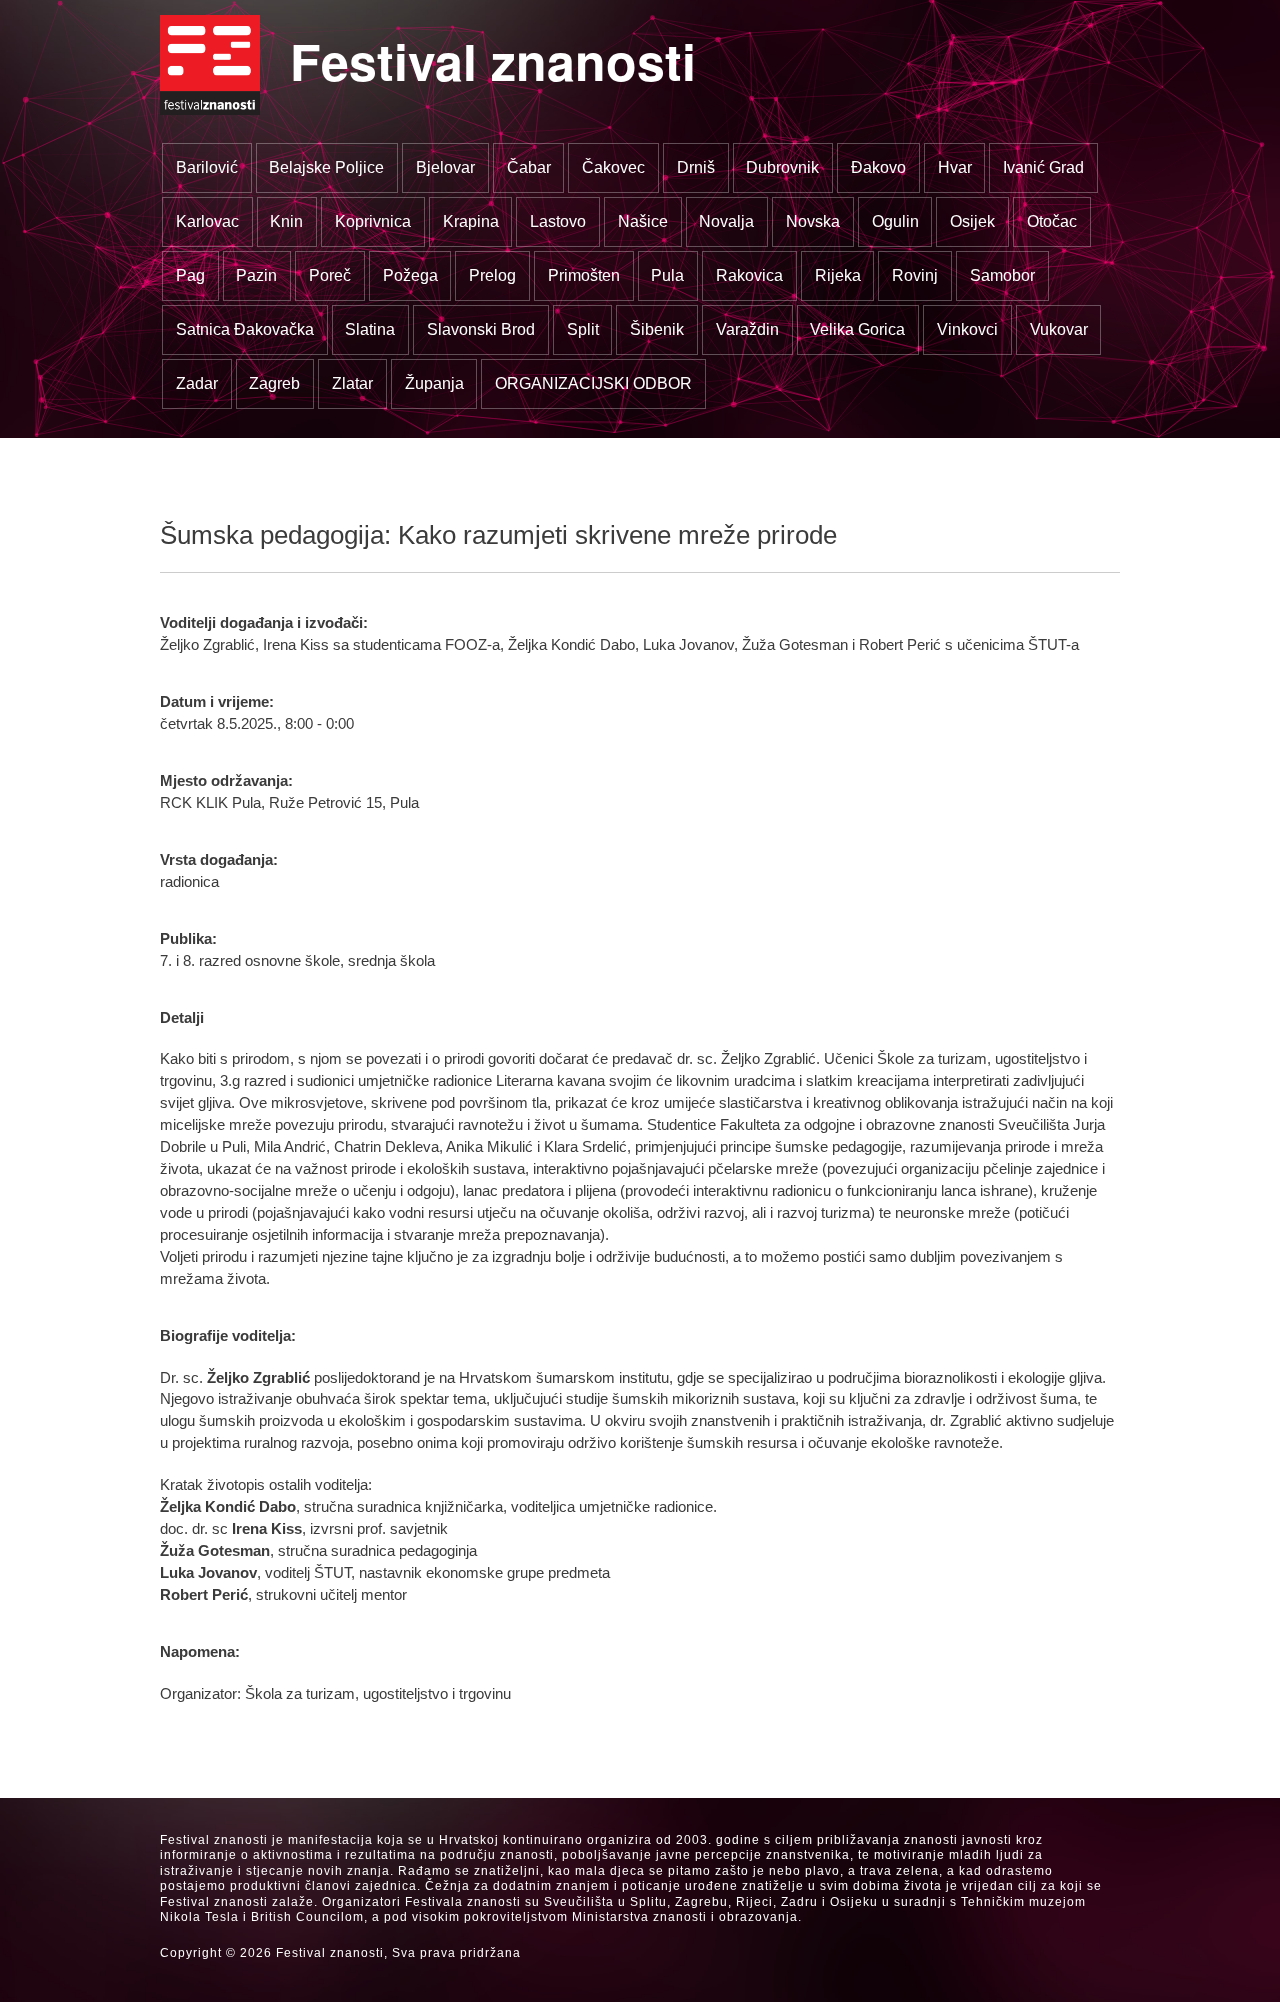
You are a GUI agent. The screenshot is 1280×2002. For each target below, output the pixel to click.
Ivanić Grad (1043, 167)
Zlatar (352, 383)
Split (583, 329)
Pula (667, 275)
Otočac (1052, 221)
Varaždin (747, 329)
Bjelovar (445, 167)
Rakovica (749, 275)
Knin (286, 221)
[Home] (210, 65)
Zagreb (274, 383)
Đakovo (878, 167)
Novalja (726, 221)
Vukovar (1059, 329)
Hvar (955, 167)
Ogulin (895, 221)
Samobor (1002, 275)
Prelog (492, 275)
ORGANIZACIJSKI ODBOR (593, 383)
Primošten (584, 275)
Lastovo (558, 221)
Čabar (529, 167)
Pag (190, 275)
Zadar (197, 383)
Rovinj (915, 275)
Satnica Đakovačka (245, 329)
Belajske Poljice (326, 167)
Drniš (696, 167)
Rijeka (838, 275)
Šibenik (657, 329)
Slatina (370, 329)
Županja (434, 383)
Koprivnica (373, 221)
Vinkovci (967, 329)
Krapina (471, 221)
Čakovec (613, 167)
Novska (813, 221)
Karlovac (207, 221)
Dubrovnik (782, 167)
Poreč (330, 275)
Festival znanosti (493, 60)
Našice (643, 221)
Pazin (256, 275)
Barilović (207, 167)
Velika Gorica (857, 329)
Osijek (972, 221)
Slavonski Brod (481, 329)
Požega (410, 275)
